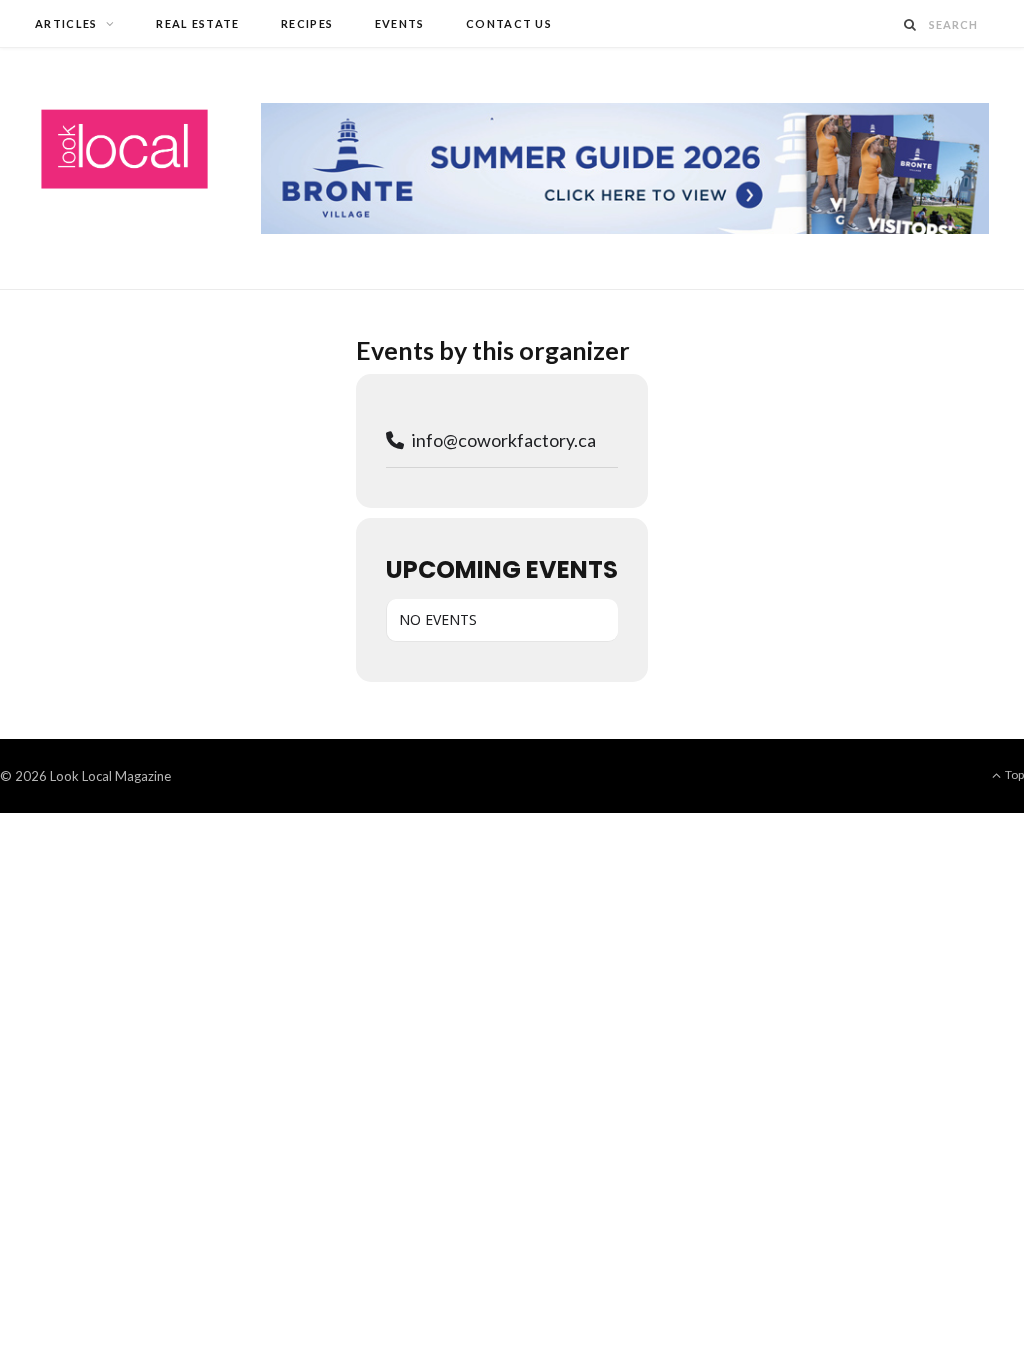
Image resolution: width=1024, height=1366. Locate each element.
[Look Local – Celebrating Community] (124, 150)
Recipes (307, 23)
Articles (66, 23)
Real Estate (198, 23)
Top (1013, 774)
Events (400, 23)
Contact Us (509, 23)
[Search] (911, 24)
